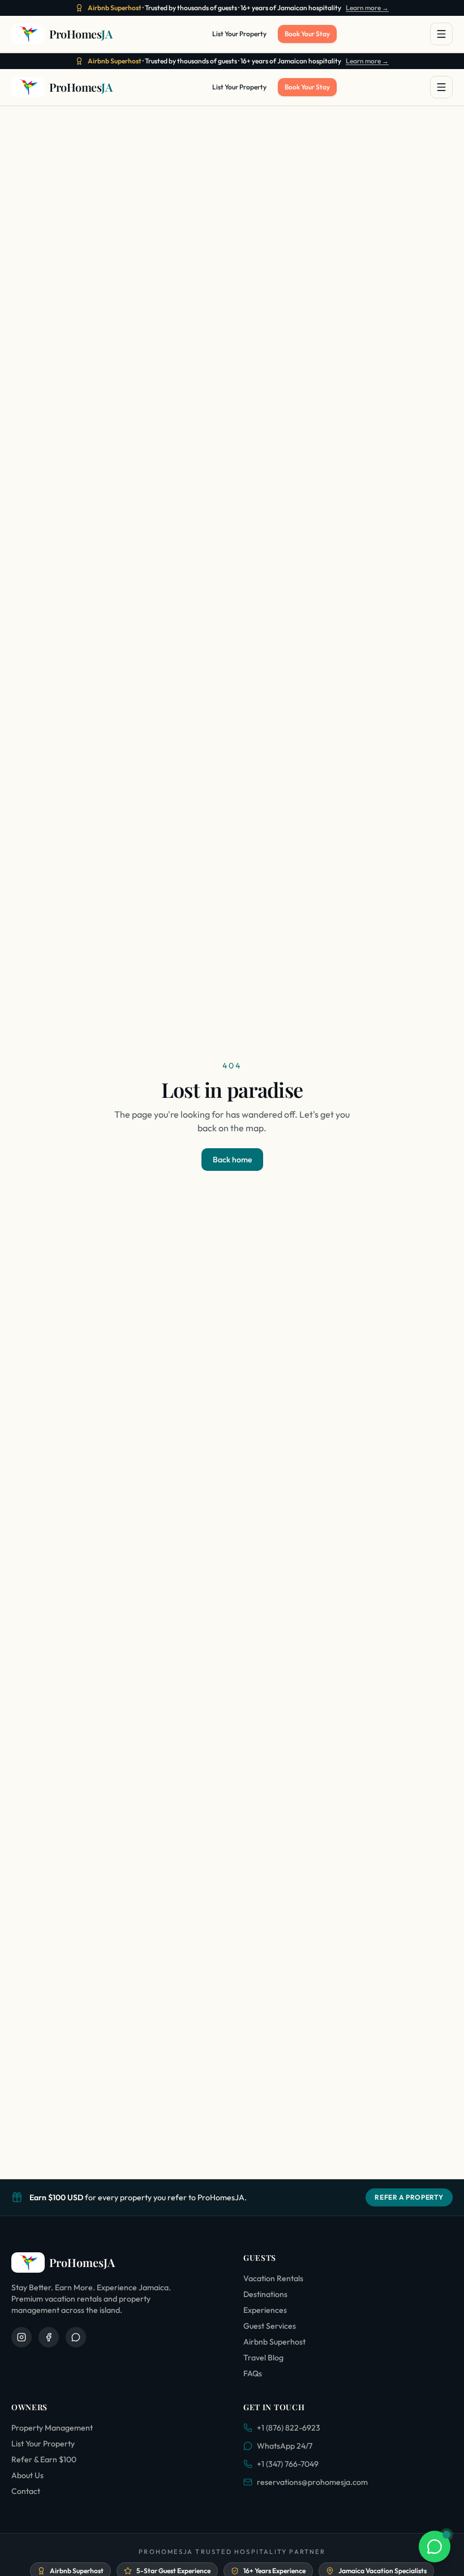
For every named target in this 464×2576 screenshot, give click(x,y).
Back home (232, 1160)
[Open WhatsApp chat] (435, 2547)
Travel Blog (263, 2358)
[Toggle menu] (441, 34)
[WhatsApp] (76, 2337)
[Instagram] (22, 2337)
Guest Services (270, 2326)
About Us (27, 2475)
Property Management (52, 2428)
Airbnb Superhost (274, 2342)
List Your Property (239, 34)
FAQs (253, 2373)
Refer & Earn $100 (44, 2459)
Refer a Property (409, 2197)
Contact (26, 2491)
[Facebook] (49, 2337)
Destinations (265, 2294)
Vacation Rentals (273, 2278)
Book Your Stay (307, 34)
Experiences (265, 2310)
